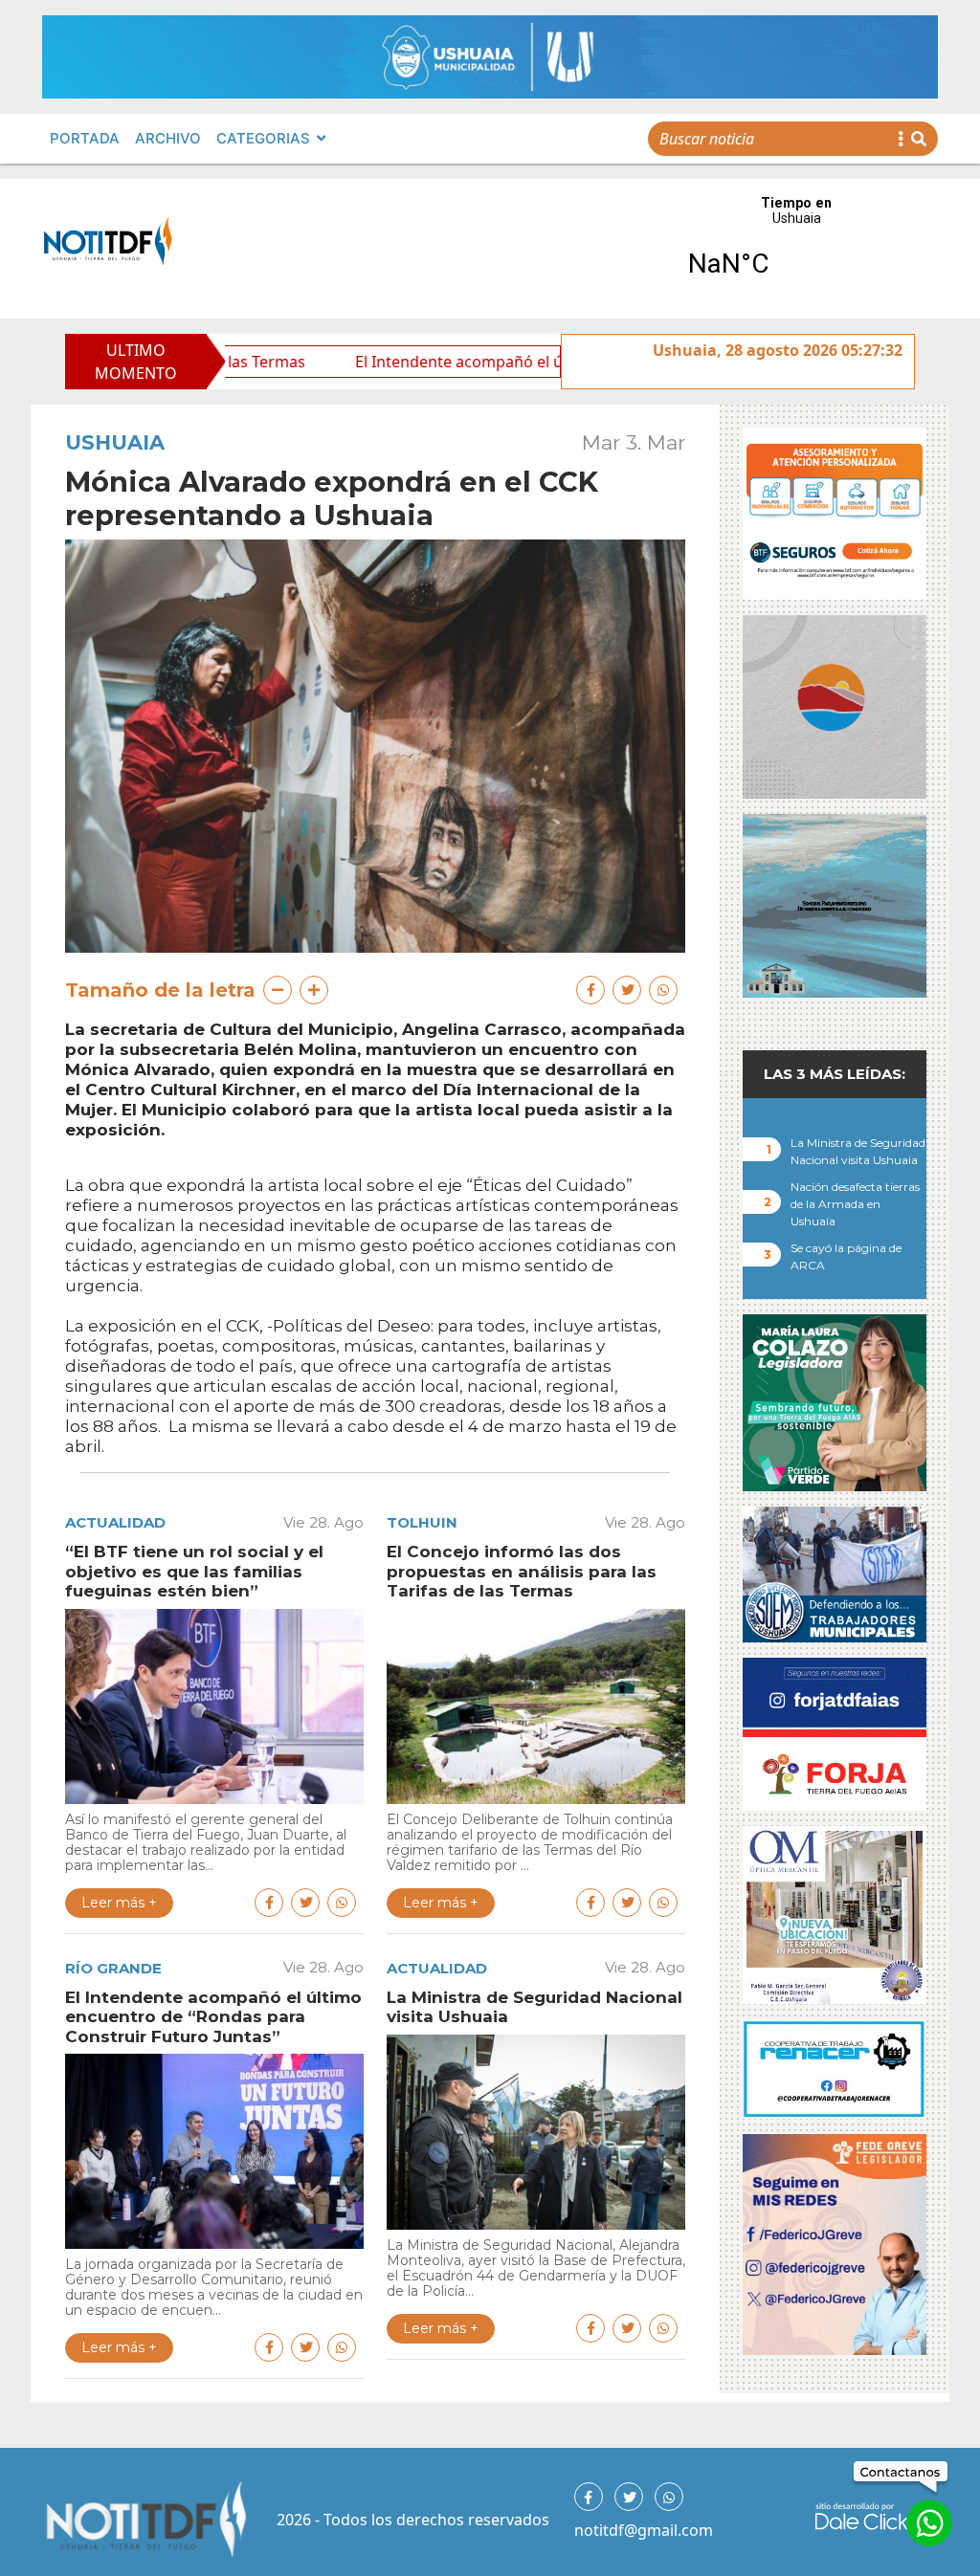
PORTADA (85, 138)
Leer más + (119, 1903)
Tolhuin (422, 1522)
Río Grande (113, 1968)
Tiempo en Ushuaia (796, 249)
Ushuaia (115, 442)
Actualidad (115, 1522)
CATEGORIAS (263, 138)
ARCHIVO (168, 138)
